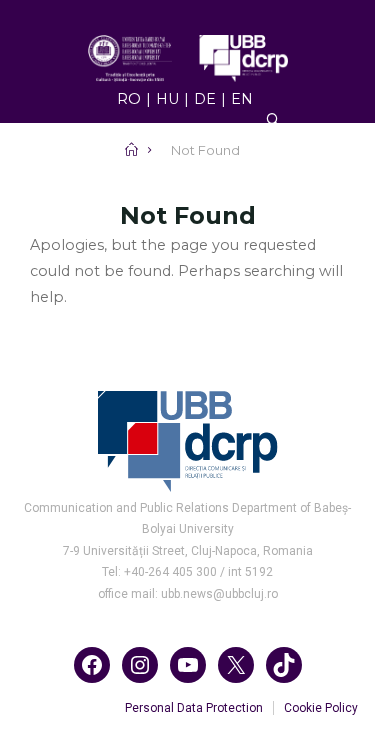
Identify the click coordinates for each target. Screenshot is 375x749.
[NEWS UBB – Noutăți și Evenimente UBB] (188, 57)
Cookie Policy (321, 708)
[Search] (273, 120)
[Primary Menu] (188, 193)
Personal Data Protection (194, 708)
